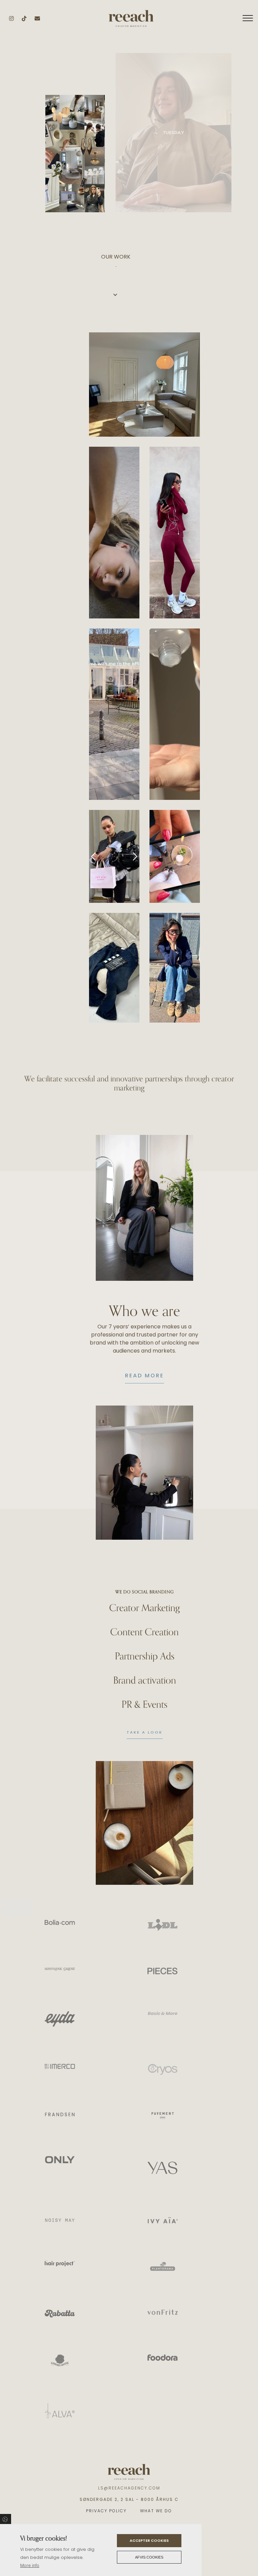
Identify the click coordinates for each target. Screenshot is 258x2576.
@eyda (190, 532)
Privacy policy (106, 2511)
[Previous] (94, 856)
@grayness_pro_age (109, 530)
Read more (144, 1376)
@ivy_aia (169, 711)
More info (30, 2565)
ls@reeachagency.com (129, 2488)
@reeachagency (139, 385)
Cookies (6, 2519)
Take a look (145, 1732)
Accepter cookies (149, 2540)
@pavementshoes (190, 965)
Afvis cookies (149, 2557)
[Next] (135, 856)
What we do (156, 2511)
